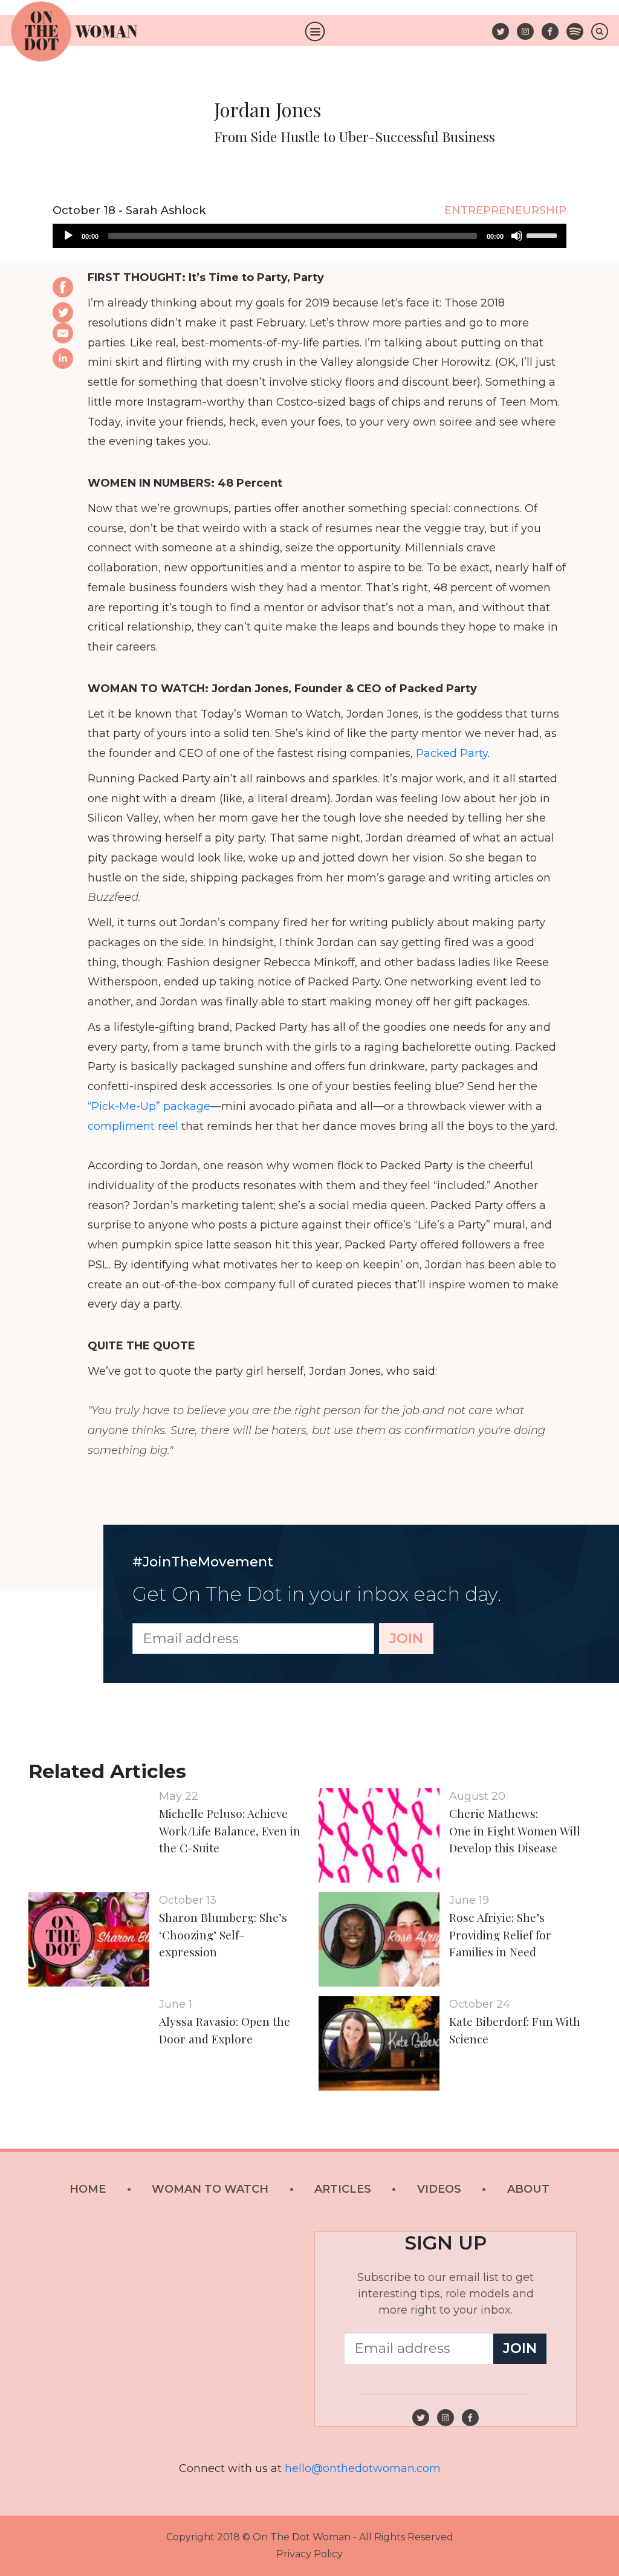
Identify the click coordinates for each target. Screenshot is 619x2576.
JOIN (406, 1638)
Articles (343, 2189)
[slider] (543, 235)
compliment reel (133, 1126)
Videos (439, 2189)
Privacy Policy (309, 2554)
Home (88, 2189)
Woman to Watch (210, 2189)
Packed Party (452, 753)
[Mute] (517, 236)
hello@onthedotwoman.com (363, 2468)
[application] (309, 236)
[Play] (68, 236)
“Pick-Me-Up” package (149, 1106)
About (528, 2189)
